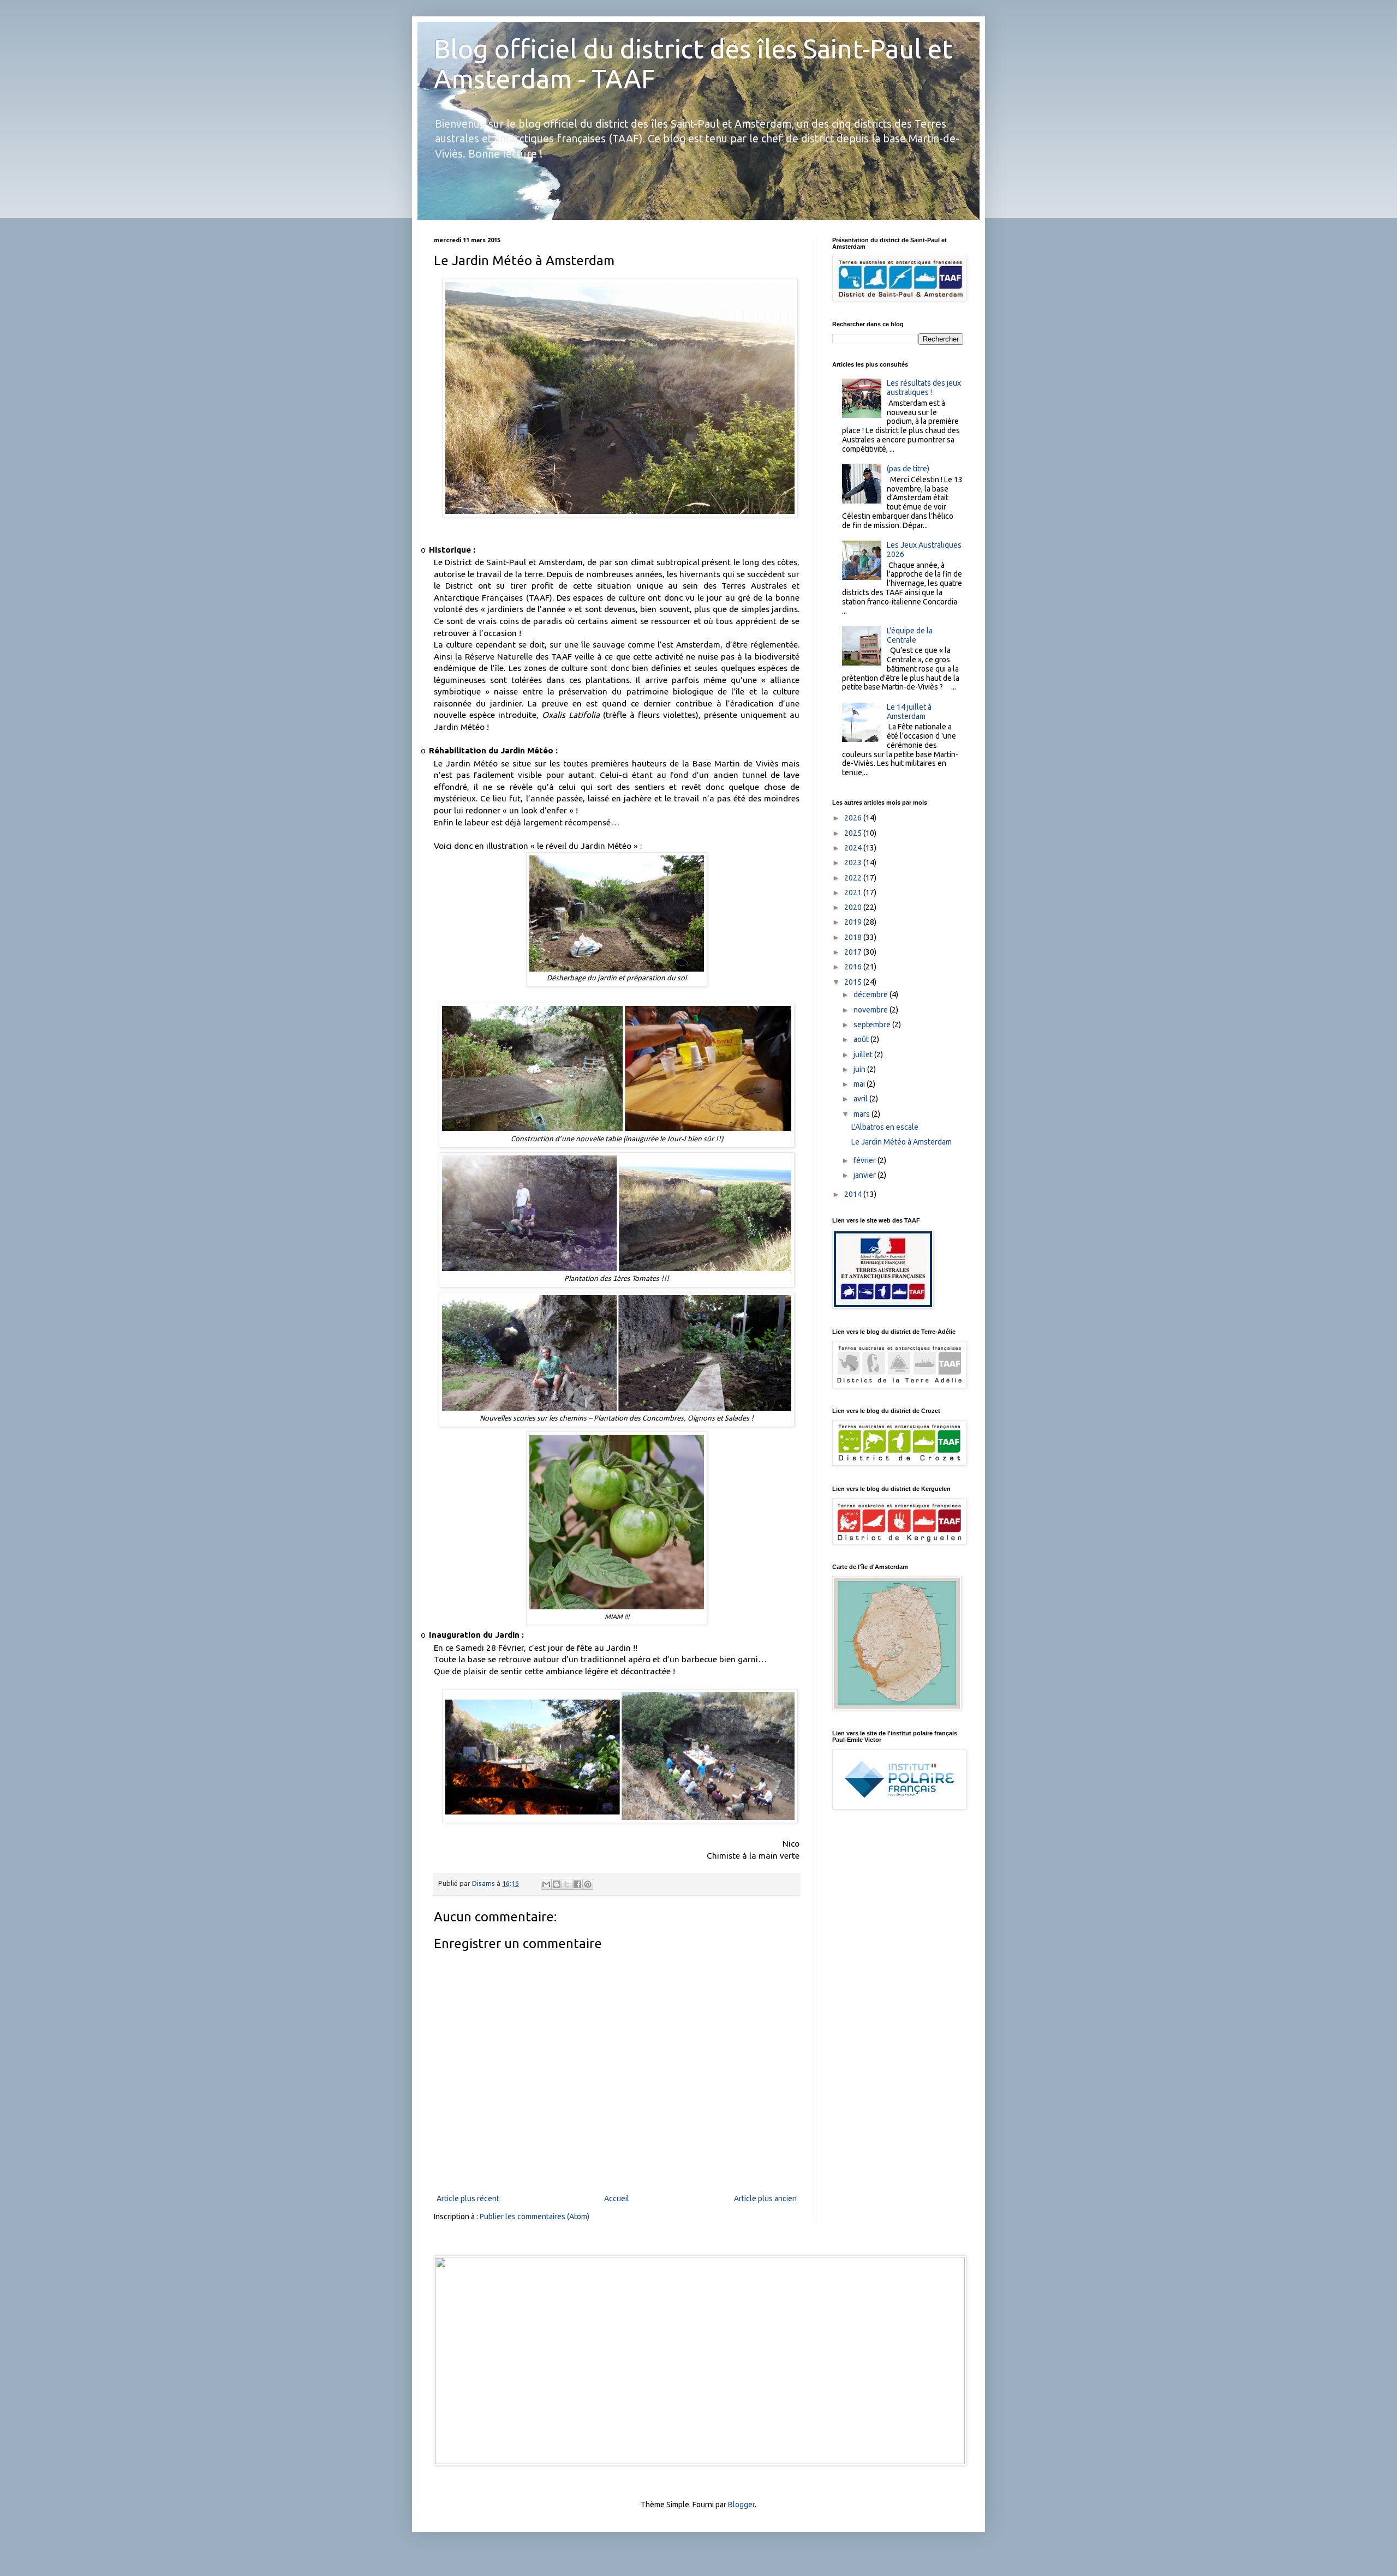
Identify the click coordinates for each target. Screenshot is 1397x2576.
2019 (854, 922)
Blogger (741, 2505)
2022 (854, 878)
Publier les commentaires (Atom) (535, 2216)
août (862, 1039)
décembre (871, 995)
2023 (854, 862)
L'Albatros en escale (885, 1127)
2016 (854, 967)
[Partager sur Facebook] (577, 1884)
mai (860, 1084)
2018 (854, 937)
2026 (854, 818)
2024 (854, 848)
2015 (854, 982)
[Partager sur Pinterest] (588, 1884)
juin (860, 1069)
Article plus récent (468, 2198)
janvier (865, 1175)
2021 (854, 892)
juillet (864, 1055)
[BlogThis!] (557, 1884)
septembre (873, 1025)
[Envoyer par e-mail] (546, 1884)
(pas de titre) (908, 469)
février (865, 1160)
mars (862, 1114)
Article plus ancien (765, 2198)
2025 (854, 833)
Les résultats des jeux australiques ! (924, 388)
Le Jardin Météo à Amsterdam (902, 1142)
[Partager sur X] (567, 1884)
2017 (854, 952)
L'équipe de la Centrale (910, 635)
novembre (871, 1010)
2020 (854, 907)
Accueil (617, 2198)
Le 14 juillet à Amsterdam (909, 712)
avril (861, 1099)
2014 (854, 1194)
